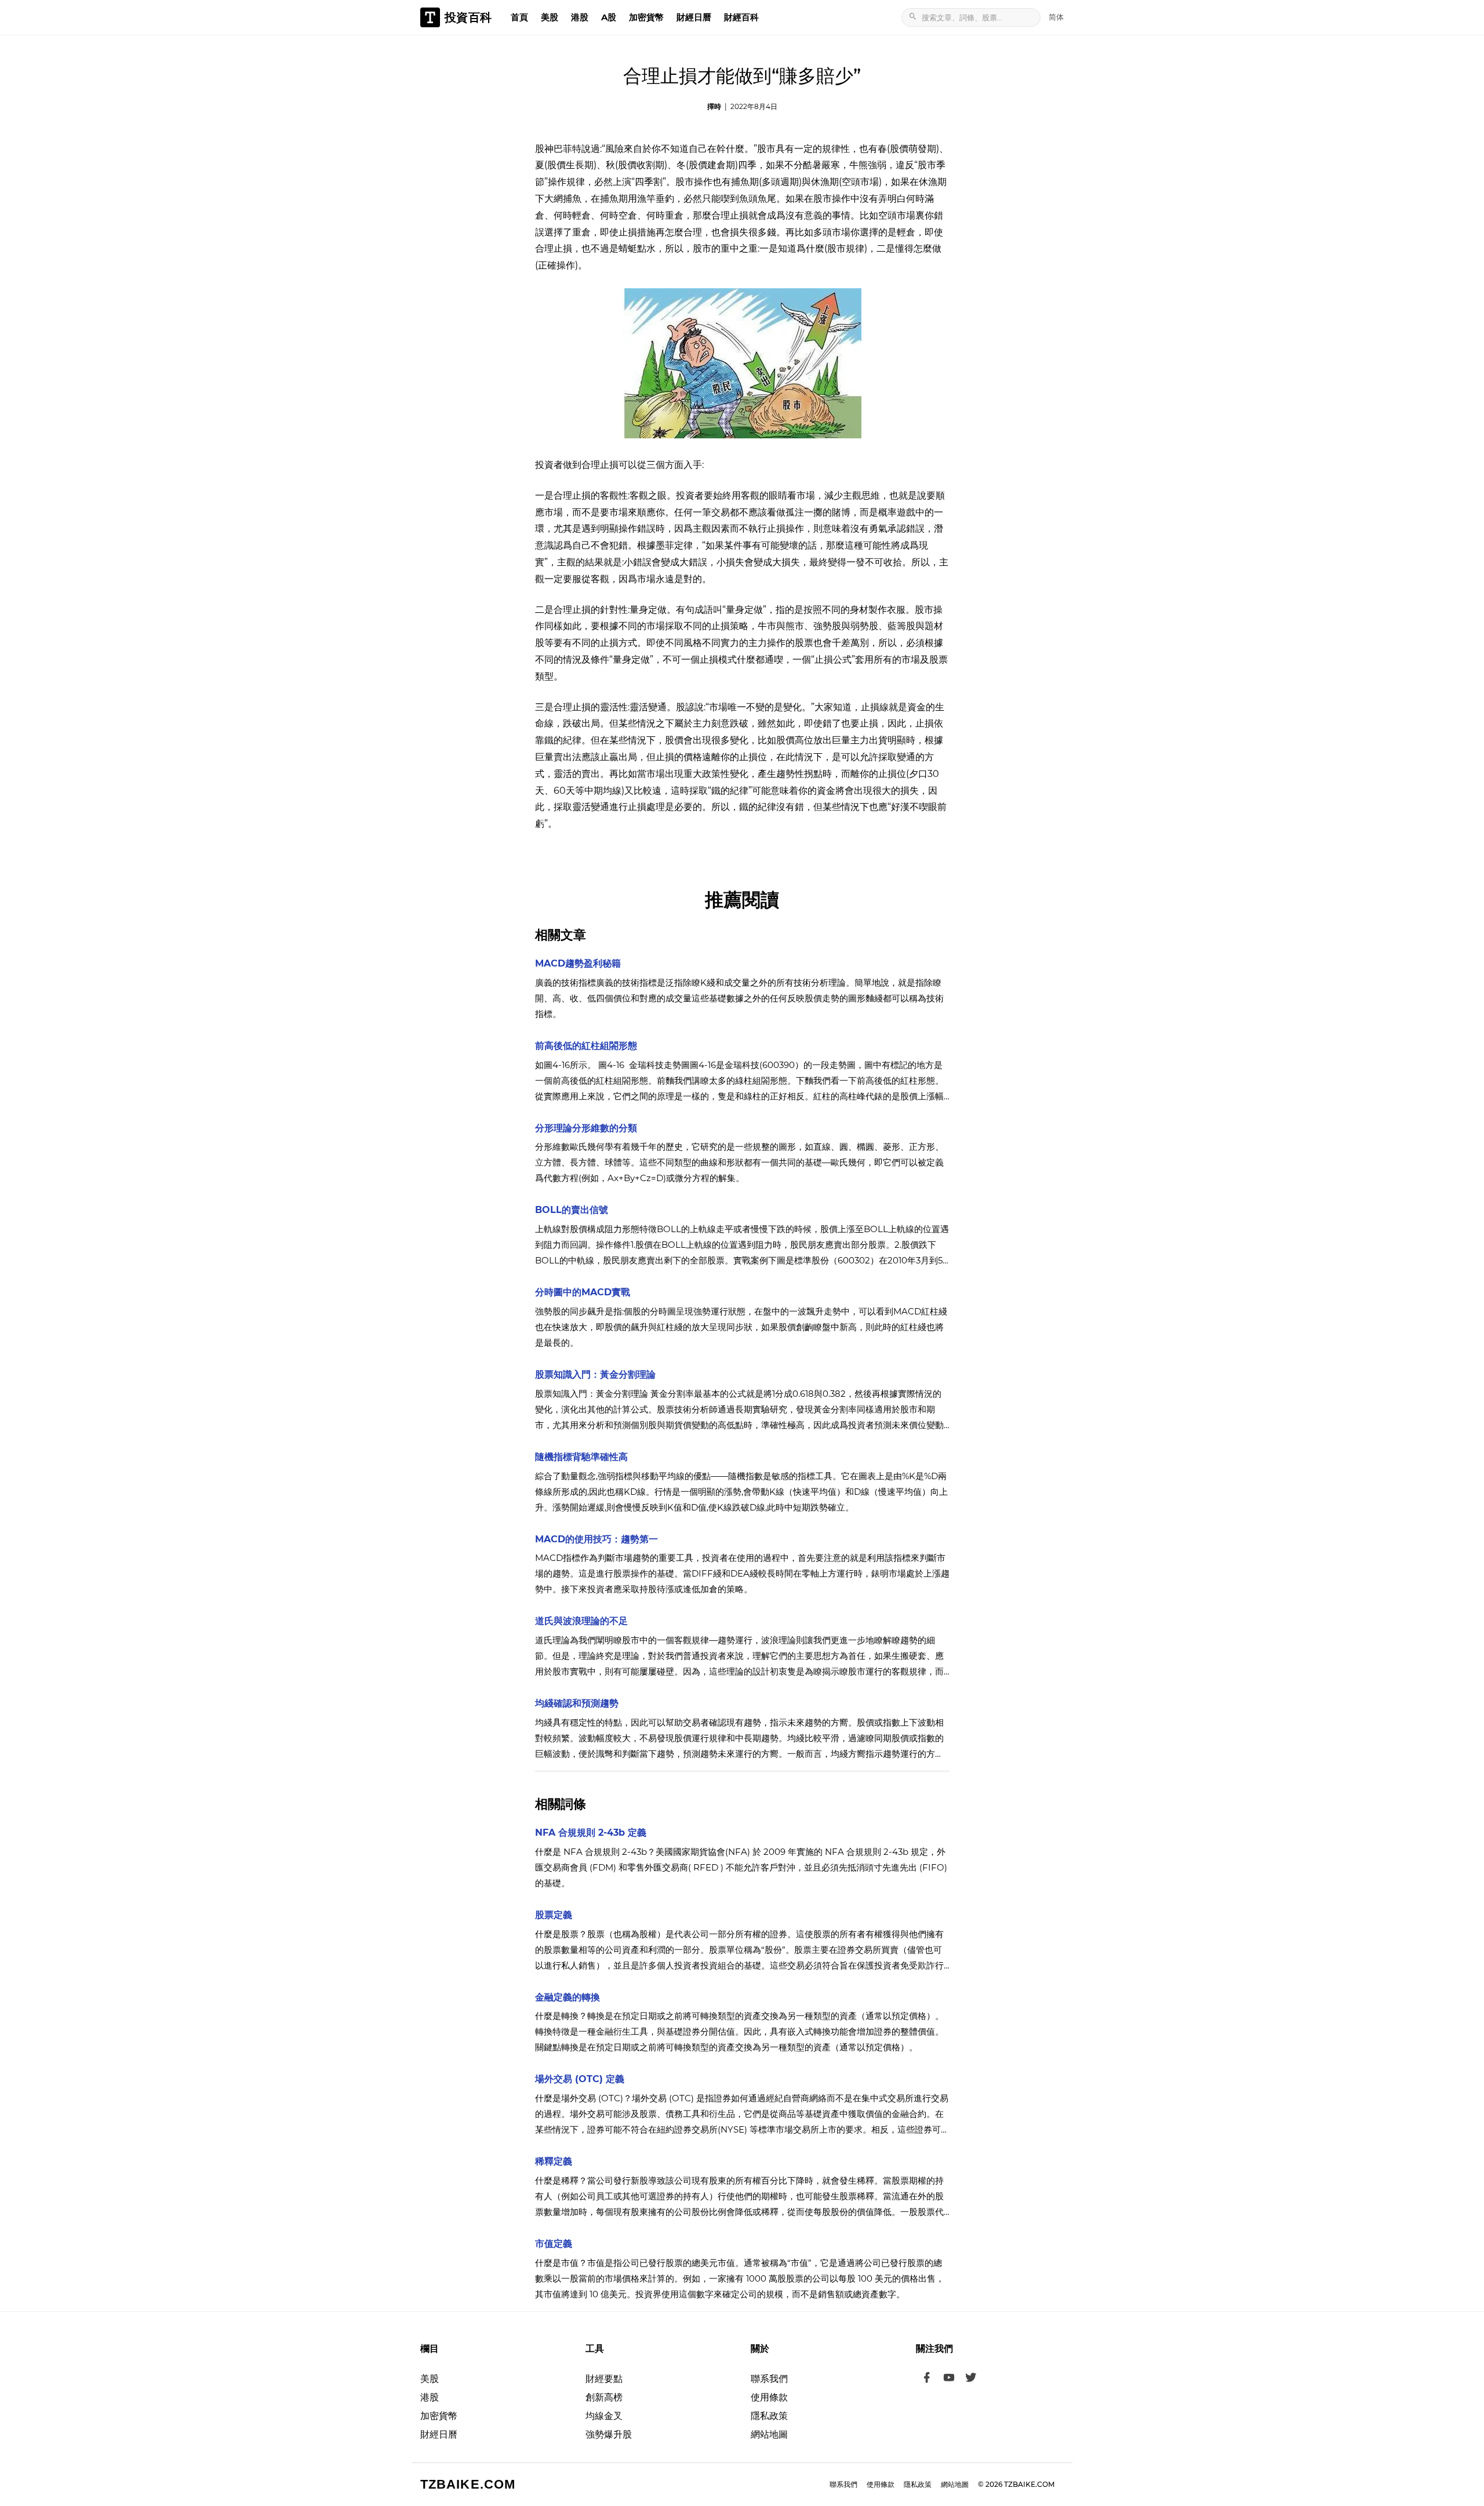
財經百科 (741, 17)
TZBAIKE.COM (468, 2484)
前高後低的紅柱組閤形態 (586, 1046)
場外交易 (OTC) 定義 (580, 2079)
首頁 (519, 17)
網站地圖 (769, 2434)
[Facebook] (927, 2379)
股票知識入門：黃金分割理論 (595, 1374)
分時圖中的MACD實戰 (583, 1292)
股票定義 (554, 1915)
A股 (609, 17)
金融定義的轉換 (568, 1997)
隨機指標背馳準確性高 (581, 1457)
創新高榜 (604, 2397)
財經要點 (604, 2379)
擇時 (714, 106)
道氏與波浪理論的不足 (581, 1621)
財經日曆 (694, 17)
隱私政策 (769, 2416)
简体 (1056, 17)
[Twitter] (971, 2379)
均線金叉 (604, 2416)
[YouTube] (949, 2379)
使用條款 (769, 2397)
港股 (580, 17)
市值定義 (554, 2244)
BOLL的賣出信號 (572, 1210)
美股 (550, 17)
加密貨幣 (646, 17)
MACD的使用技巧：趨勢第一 (596, 1539)
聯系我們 (769, 2379)
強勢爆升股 (609, 2434)
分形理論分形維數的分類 (586, 1128)
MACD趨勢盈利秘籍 (578, 963)
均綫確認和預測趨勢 (577, 1703)
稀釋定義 (554, 2161)
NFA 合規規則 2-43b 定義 (591, 1833)
